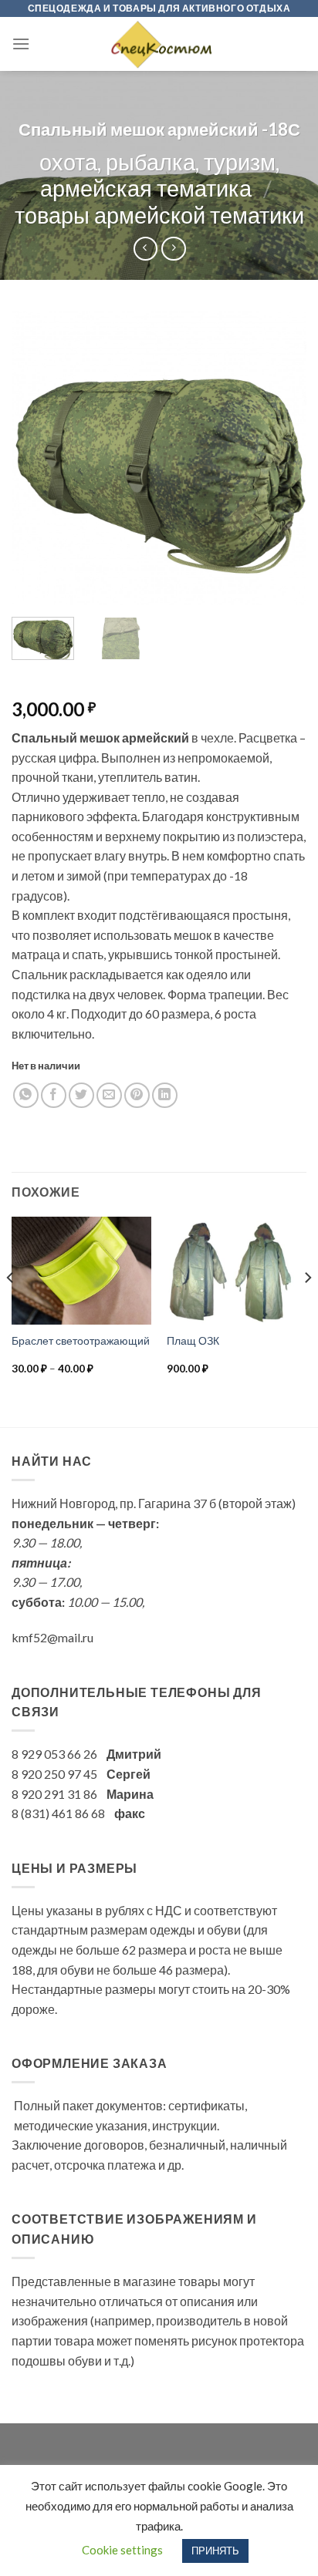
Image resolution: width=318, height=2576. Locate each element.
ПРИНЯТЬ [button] (215, 2551)
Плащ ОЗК (193, 1341)
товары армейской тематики (159, 215)
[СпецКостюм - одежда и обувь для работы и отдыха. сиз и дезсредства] (159, 44)
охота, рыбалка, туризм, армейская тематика (159, 175)
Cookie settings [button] (122, 2550)
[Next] (281, 458)
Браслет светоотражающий (81, 1341)
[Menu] (21, 44)
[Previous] (37, 458)
